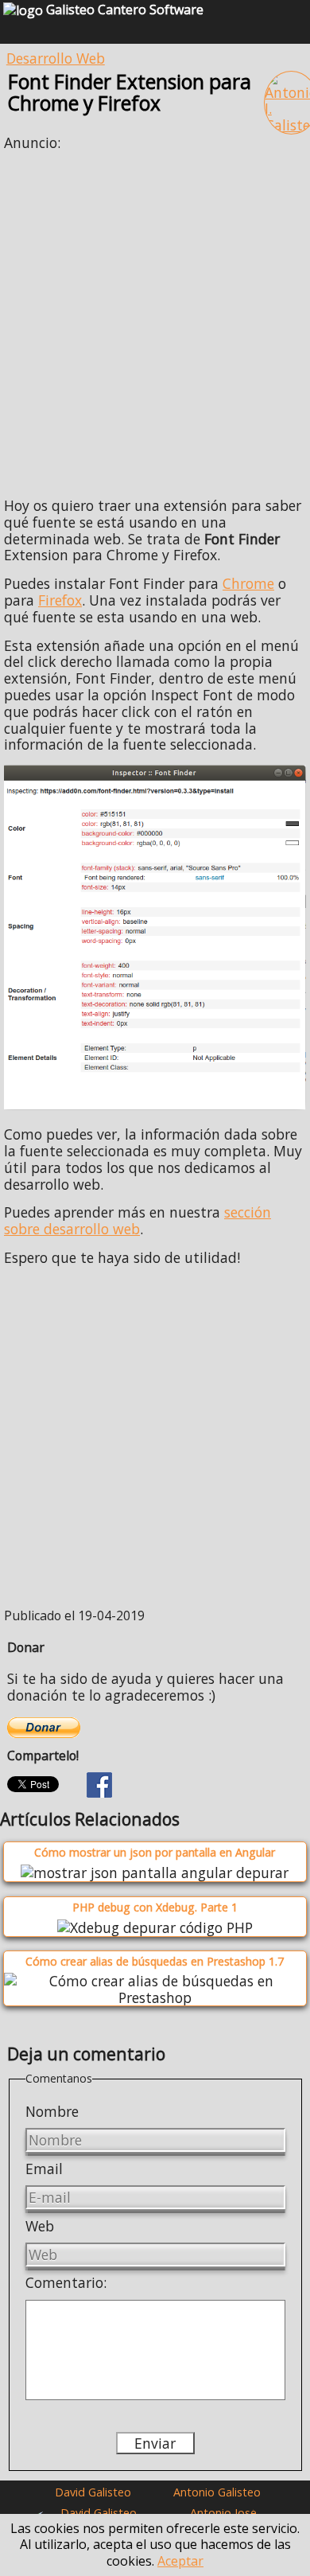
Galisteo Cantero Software (123, 10)
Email (44, 2169)
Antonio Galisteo (217, 2492)
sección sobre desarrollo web (138, 1220)
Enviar (155, 2443)
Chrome (248, 583)
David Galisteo (93, 2492)
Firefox (60, 600)
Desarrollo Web (56, 58)
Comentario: (66, 2282)
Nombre (52, 2111)
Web (40, 2226)
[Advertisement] (155, 318)
